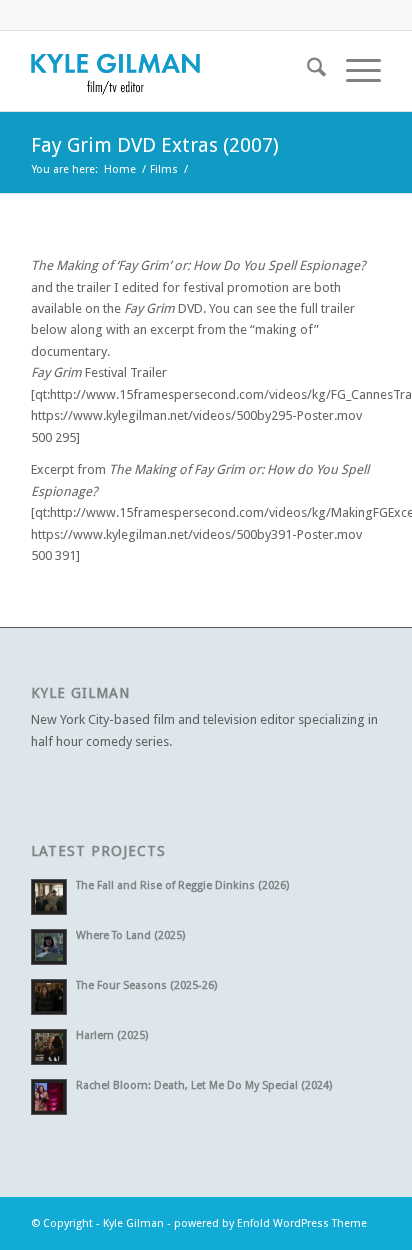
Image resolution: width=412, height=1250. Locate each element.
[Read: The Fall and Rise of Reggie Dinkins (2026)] (49, 897)
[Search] (306, 71)
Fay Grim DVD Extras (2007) (155, 145)
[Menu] (353, 71)
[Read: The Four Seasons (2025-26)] (49, 997)
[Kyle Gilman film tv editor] (171, 71)
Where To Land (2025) (130, 935)
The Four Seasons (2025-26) (146, 985)
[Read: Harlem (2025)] (49, 1047)
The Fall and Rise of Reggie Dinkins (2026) (182, 885)
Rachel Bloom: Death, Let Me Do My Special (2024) (204, 1085)
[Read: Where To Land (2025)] (49, 947)
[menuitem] (306, 71)
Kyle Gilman (133, 1223)
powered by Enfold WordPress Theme (270, 1223)
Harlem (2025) (112, 1035)
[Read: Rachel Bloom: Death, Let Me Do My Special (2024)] (49, 1097)
